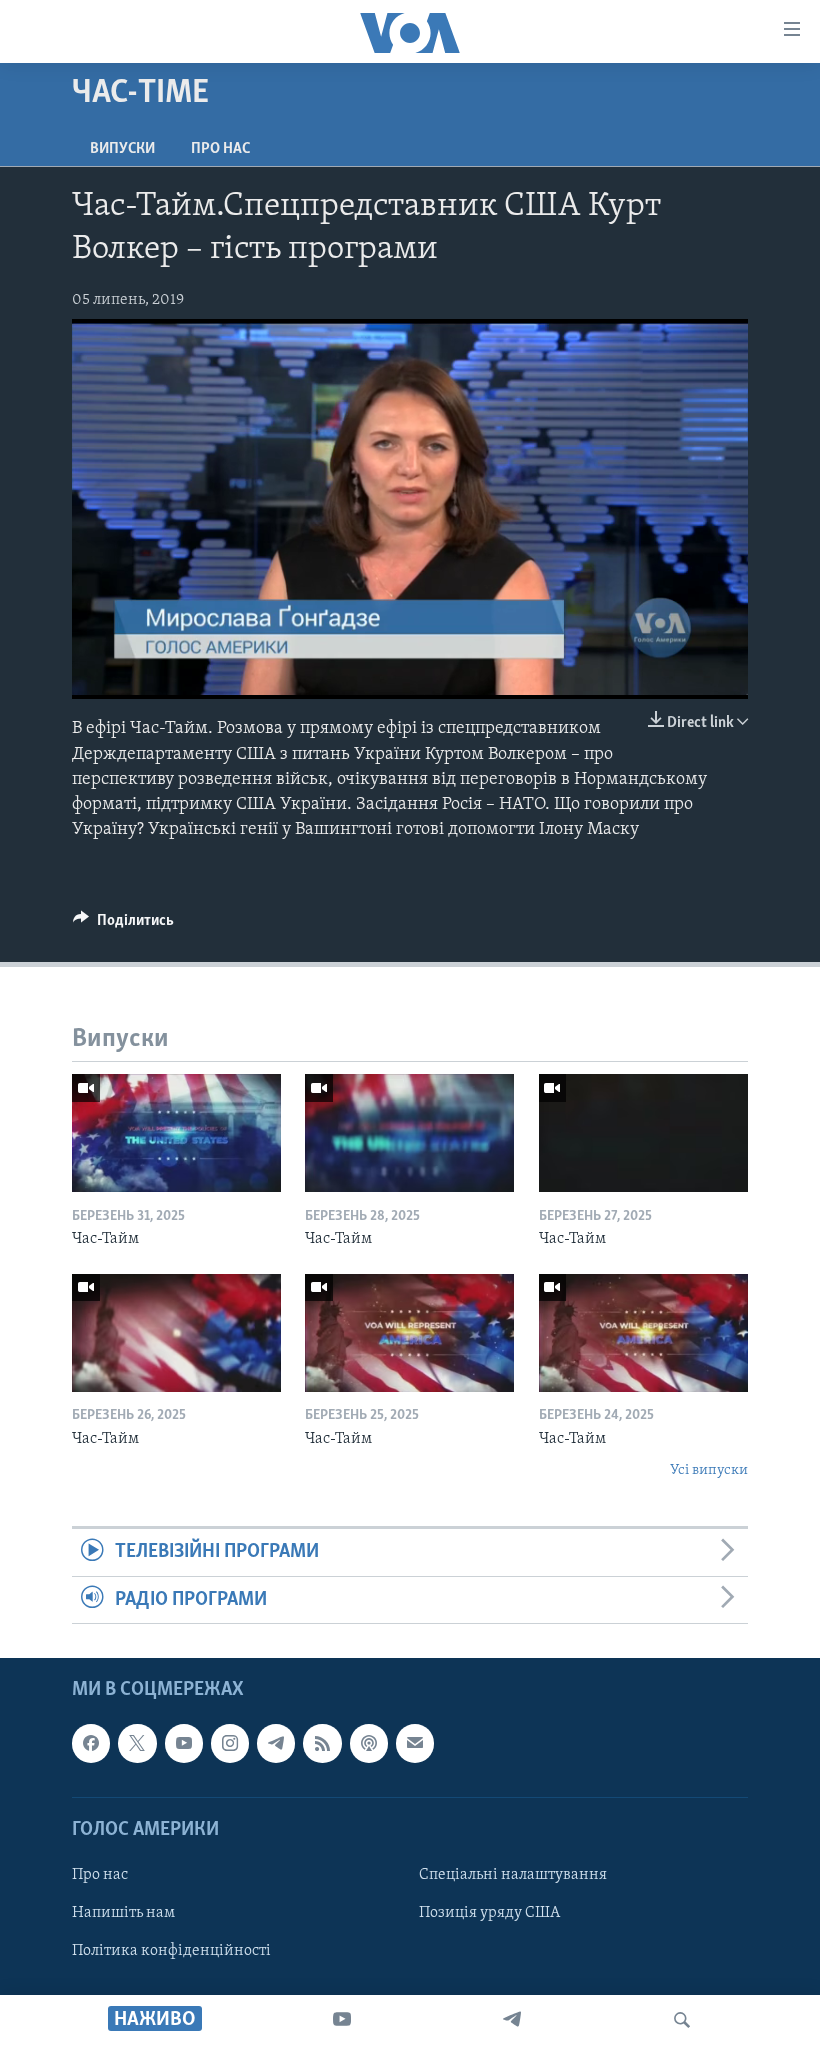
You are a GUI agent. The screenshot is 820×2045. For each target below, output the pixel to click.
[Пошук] (682, 2020)
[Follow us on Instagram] (230, 1743)
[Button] (123, 925)
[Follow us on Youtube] (184, 1743)
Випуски (122, 149)
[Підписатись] (415, 1743)
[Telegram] (512, 2020)
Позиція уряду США (489, 1913)
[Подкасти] (369, 1743)
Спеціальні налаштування (513, 1875)
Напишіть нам (123, 1913)
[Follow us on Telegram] (276, 1743)
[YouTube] (342, 2020)
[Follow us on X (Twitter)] (137, 1743)
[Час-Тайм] (176, 1133)
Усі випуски (709, 1470)
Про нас (220, 149)
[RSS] (322, 1743)
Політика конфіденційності (171, 1951)
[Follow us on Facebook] (91, 1743)
